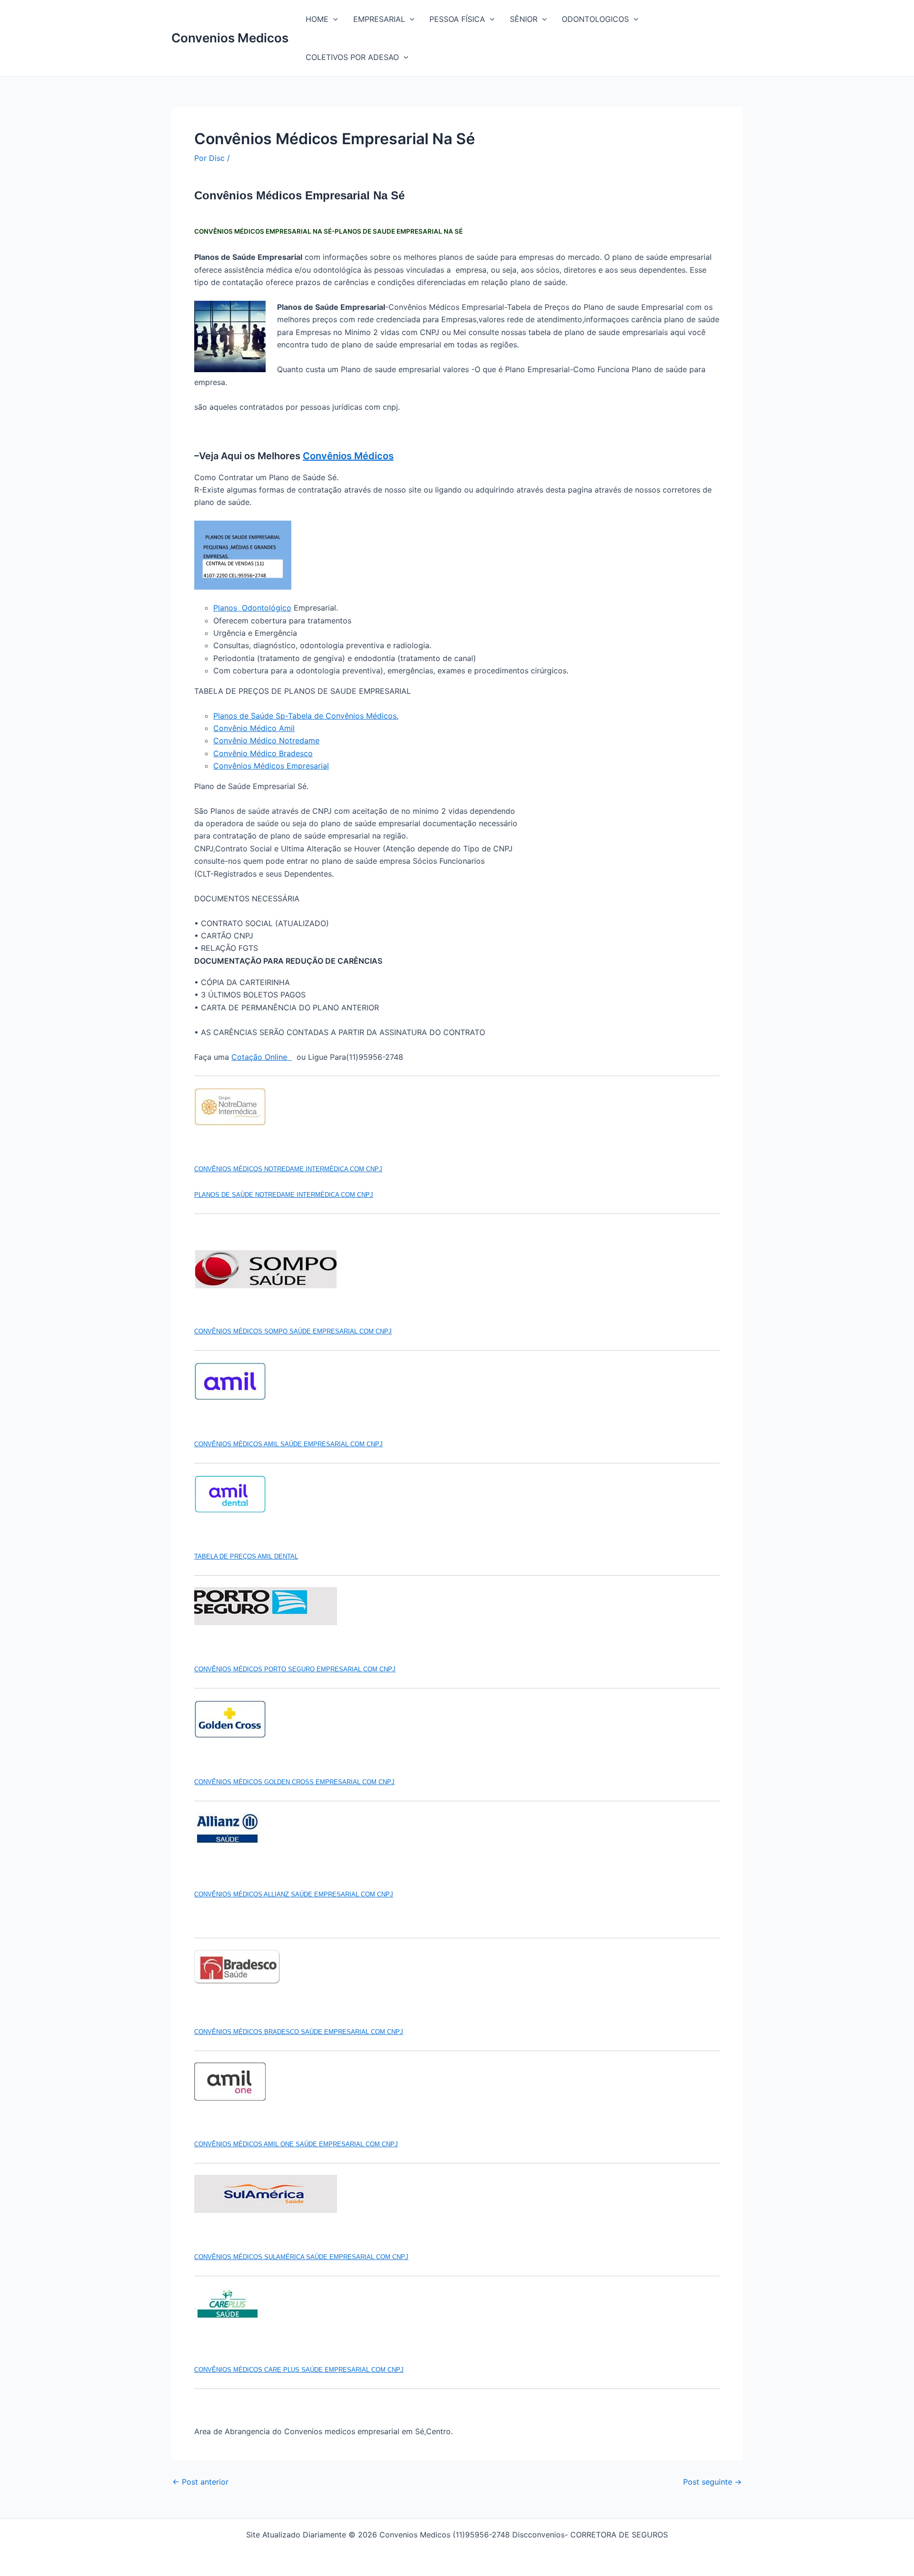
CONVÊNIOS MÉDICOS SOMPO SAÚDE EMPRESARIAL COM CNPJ (293, 1331)
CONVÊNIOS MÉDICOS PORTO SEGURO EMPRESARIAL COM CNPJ (295, 1669)
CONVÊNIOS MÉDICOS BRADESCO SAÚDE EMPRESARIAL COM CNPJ (299, 2032)
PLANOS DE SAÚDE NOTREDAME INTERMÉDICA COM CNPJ (284, 1195)
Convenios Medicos (230, 38)
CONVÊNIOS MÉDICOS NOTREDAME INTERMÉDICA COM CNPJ (288, 1169)
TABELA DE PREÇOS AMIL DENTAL (246, 1556)
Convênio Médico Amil (254, 728)
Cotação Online (262, 1057)
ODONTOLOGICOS (595, 19)
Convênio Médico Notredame (266, 740)
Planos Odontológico (252, 608)
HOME (317, 19)
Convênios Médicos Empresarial (271, 766)
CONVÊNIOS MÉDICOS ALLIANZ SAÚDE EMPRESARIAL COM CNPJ (294, 1894)
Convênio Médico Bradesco (263, 753)
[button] (333, 19)
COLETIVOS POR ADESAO (352, 57)
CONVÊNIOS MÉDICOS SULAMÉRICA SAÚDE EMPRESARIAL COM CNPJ (301, 2257)
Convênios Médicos (348, 456)
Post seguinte (712, 2482)
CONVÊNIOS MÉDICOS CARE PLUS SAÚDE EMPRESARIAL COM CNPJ (299, 2370)
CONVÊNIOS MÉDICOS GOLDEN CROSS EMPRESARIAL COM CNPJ (294, 1782)
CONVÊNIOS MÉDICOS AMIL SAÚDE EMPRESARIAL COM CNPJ (288, 1444)
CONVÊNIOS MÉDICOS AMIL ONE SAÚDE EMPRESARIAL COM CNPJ (296, 2144)
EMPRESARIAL (379, 19)
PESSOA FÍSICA (457, 19)
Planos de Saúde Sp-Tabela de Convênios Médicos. (306, 716)
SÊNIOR (524, 19)
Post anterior (200, 2482)
